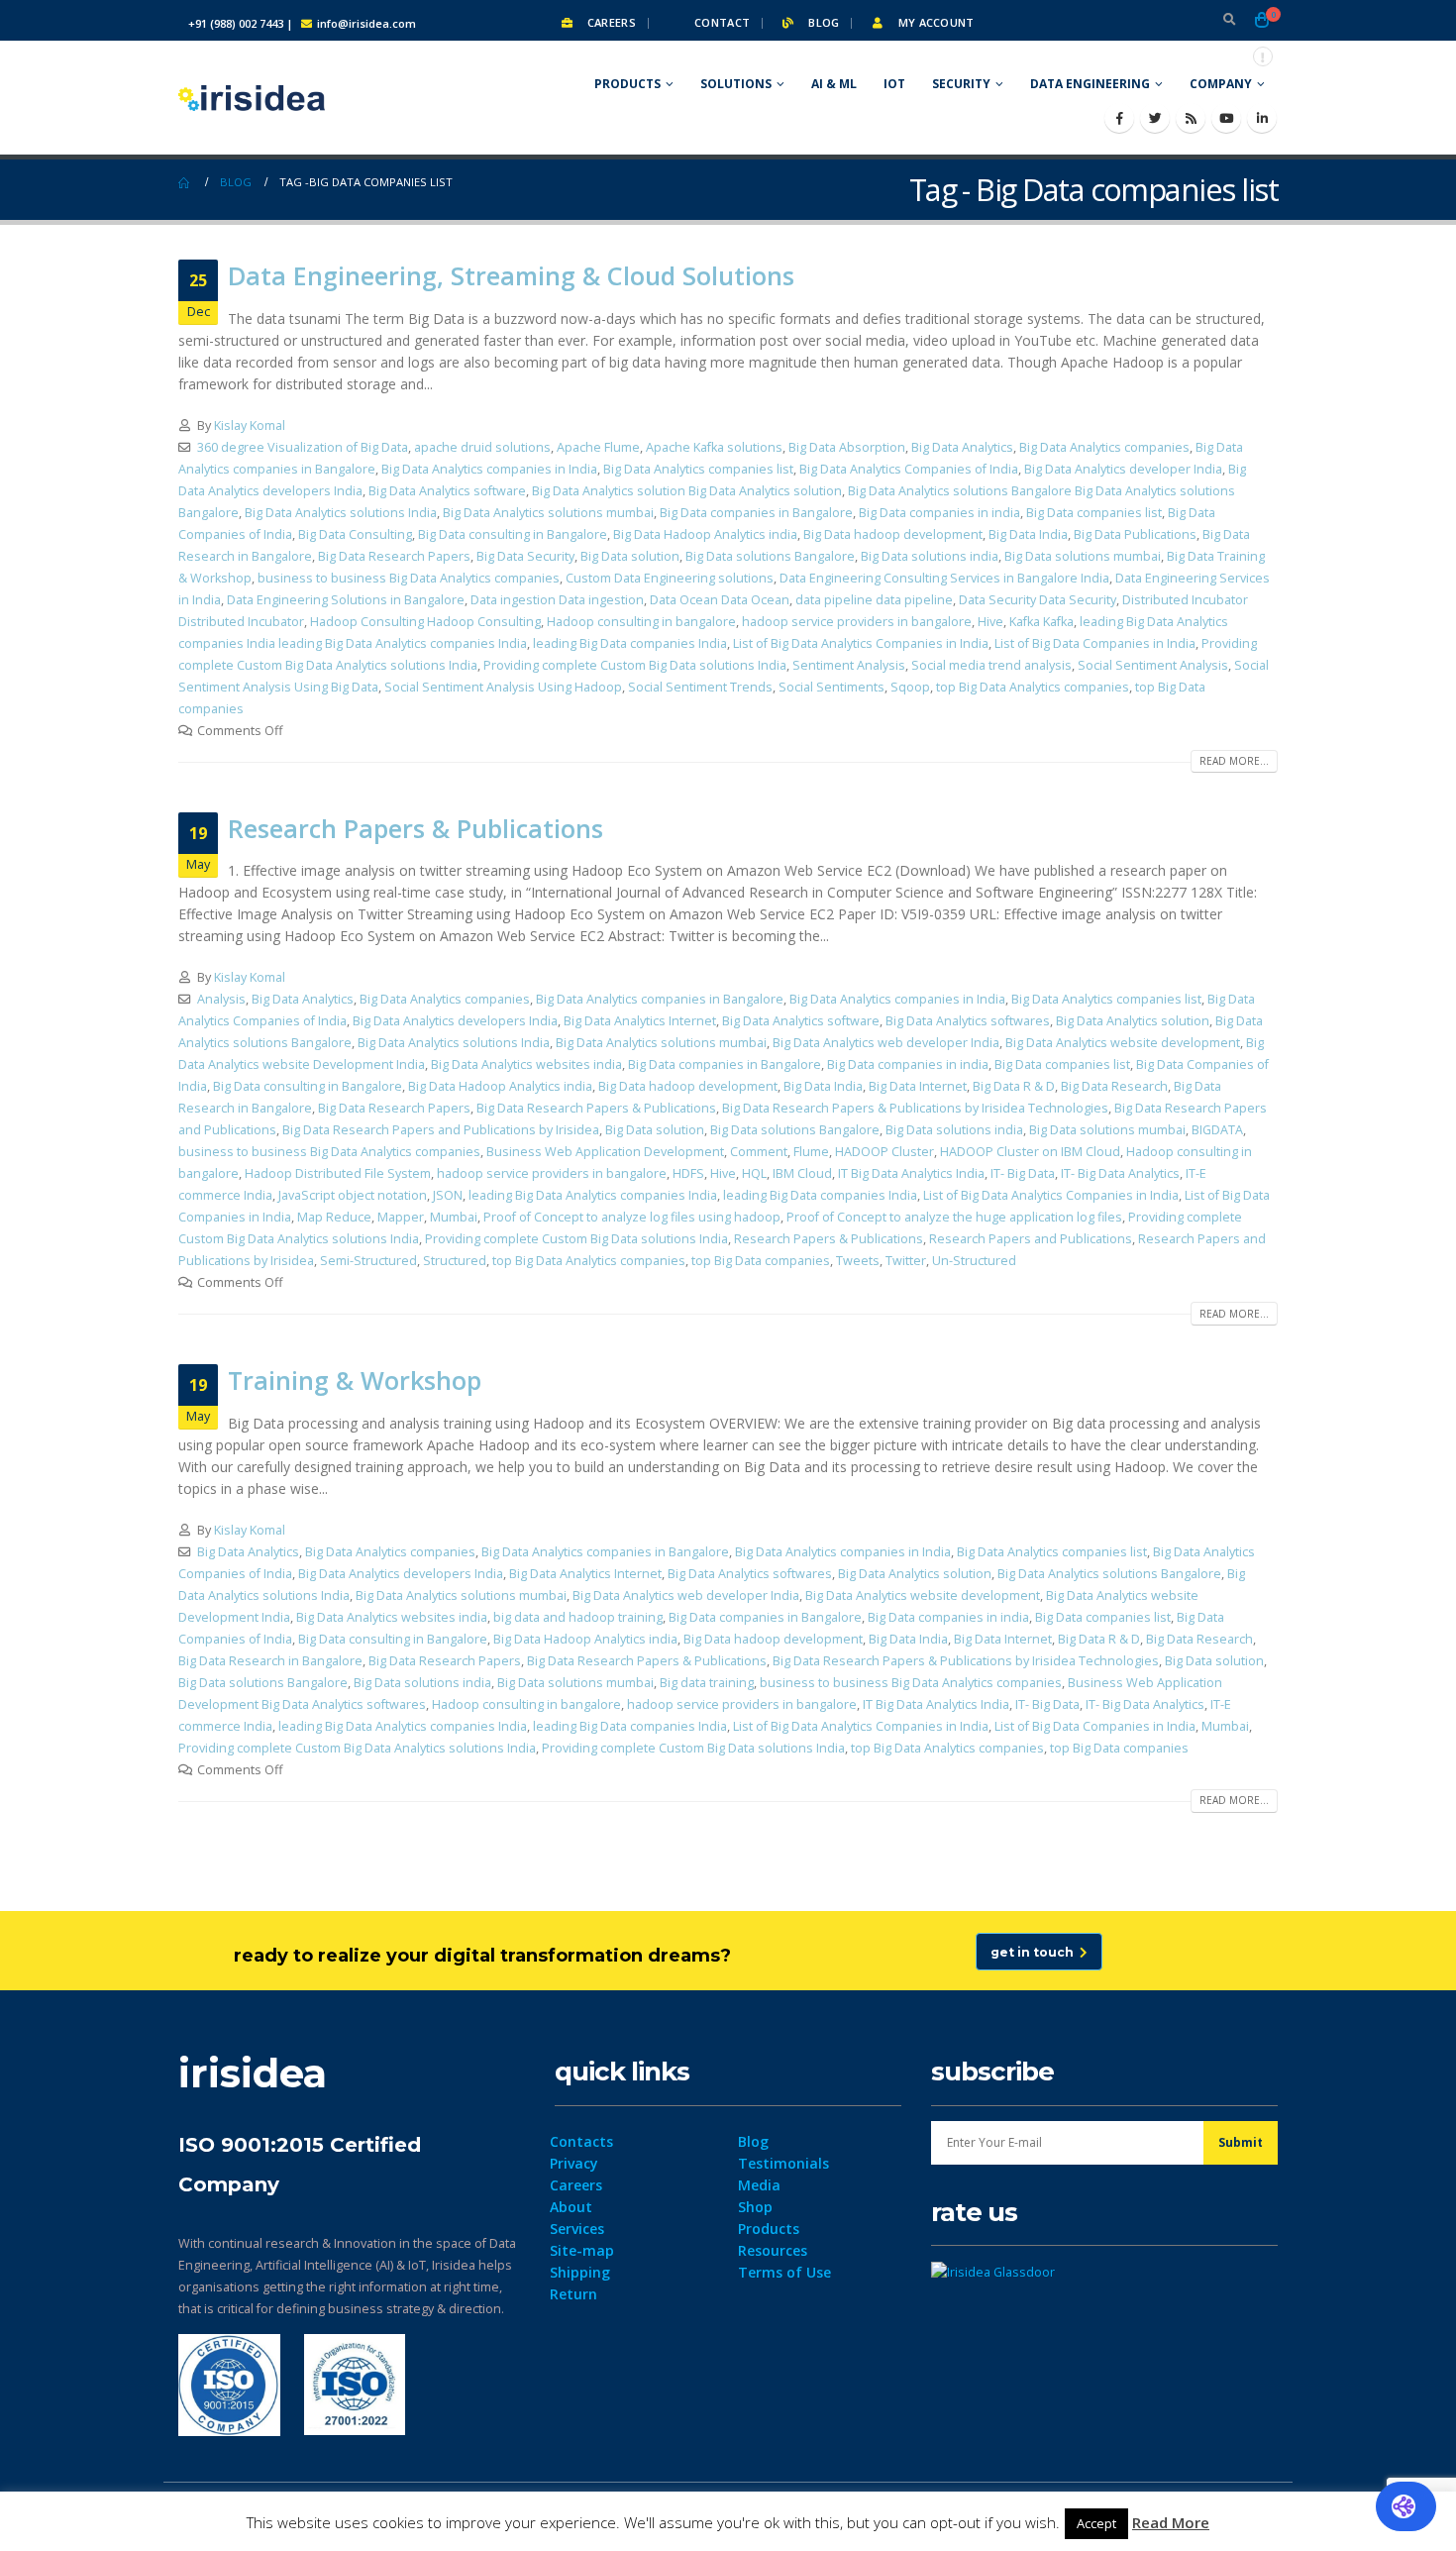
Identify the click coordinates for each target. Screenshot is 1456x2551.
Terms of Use (784, 2272)
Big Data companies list (1094, 513)
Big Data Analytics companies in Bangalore (660, 999)
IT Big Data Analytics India (911, 1173)
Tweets (858, 1261)
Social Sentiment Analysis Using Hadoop (503, 687)
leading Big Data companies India (630, 643)
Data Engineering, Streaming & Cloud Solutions (511, 275)
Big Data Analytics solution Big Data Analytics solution (687, 491)
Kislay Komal (250, 425)
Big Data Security (525, 556)
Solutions (736, 84)
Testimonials (783, 2163)
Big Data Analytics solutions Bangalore (1109, 1574)
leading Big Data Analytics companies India (593, 1195)
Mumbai (454, 1217)
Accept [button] (1096, 2523)
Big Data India (1028, 534)
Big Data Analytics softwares (968, 1021)
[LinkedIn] (1262, 118)
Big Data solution (630, 556)
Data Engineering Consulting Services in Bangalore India (944, 578)
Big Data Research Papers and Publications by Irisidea (441, 1130)
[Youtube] (1226, 118)
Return (573, 2294)
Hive (990, 622)
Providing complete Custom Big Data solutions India (635, 665)
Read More (1171, 2522)
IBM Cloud (802, 1173)
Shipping (580, 2272)
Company (1221, 84)
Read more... (1234, 761)
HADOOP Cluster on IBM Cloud (1030, 1152)
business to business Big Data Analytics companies (409, 578)
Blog (822, 22)
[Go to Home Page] (185, 182)
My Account (934, 22)
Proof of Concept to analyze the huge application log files (954, 1217)
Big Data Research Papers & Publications (596, 1108)
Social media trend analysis (991, 665)
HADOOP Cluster (884, 1152)
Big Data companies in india (939, 513)
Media (759, 2185)
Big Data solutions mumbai (1083, 556)
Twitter (906, 1261)
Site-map (582, 2250)
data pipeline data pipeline (874, 600)
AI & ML (834, 84)
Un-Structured (974, 1261)
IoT (894, 84)
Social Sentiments (832, 687)
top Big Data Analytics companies (1033, 687)
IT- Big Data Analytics (1120, 1173)
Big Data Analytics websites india (526, 1064)
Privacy (574, 2163)
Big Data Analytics (962, 447)
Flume (811, 1152)
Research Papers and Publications (1031, 1239)
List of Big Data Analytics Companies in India (861, 643)
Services (577, 2229)
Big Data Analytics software (447, 491)
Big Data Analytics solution (1133, 1021)
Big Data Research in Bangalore (270, 1661)
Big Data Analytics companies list (698, 469)
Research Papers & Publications (416, 828)
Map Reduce (334, 1217)
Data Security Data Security (1038, 600)
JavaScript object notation (353, 1195)
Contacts (581, 2141)
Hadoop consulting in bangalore (641, 622)
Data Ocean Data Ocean (720, 600)
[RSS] (1191, 118)
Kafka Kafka (1041, 622)
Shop (755, 2207)
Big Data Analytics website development (1123, 1043)
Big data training (707, 1683)
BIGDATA (1217, 1130)
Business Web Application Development (605, 1152)
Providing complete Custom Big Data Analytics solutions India (357, 1748)
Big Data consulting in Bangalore (513, 534)
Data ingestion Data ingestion (557, 600)
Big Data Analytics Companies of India (909, 469)
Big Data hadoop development (893, 534)
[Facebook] (1119, 118)
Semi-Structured (368, 1261)
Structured (455, 1261)
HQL (754, 1173)
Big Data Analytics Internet (640, 1021)
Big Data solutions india (930, 556)
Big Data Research (1114, 1086)
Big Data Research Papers (394, 556)
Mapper (401, 1217)
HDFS (688, 1173)
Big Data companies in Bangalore (756, 513)
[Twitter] (1155, 118)
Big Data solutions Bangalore (770, 556)
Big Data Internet (918, 1086)
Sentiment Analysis (849, 665)
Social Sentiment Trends (700, 687)
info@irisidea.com (366, 23)
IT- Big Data (1023, 1173)
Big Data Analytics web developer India (886, 1043)
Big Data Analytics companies (1104, 447)
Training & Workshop (355, 1380)
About (571, 2207)
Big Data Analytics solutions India (341, 513)
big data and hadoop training (578, 1617)
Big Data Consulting (355, 534)
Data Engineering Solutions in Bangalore (346, 600)
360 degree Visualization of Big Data (303, 447)
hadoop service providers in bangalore (857, 622)
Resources (773, 2250)
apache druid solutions (482, 447)
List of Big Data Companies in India (1095, 643)
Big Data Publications (1135, 534)
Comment (759, 1152)
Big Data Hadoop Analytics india (705, 534)
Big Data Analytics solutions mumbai (548, 513)
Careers (610, 22)
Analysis (221, 999)
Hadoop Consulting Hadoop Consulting (425, 622)
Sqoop (910, 687)
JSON (448, 1195)
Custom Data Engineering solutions (670, 578)
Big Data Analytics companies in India (489, 469)
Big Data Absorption (847, 447)
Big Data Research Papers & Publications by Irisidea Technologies (915, 1108)
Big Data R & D (1014, 1086)
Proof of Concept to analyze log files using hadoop (632, 1217)
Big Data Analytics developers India (455, 1021)
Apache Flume (598, 447)
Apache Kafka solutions (714, 447)
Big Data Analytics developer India (1123, 469)
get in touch (1035, 1952)
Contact (721, 22)
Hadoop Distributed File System (338, 1173)
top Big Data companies (761, 1261)
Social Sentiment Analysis (1153, 665)
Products (627, 84)
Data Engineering (1090, 84)
